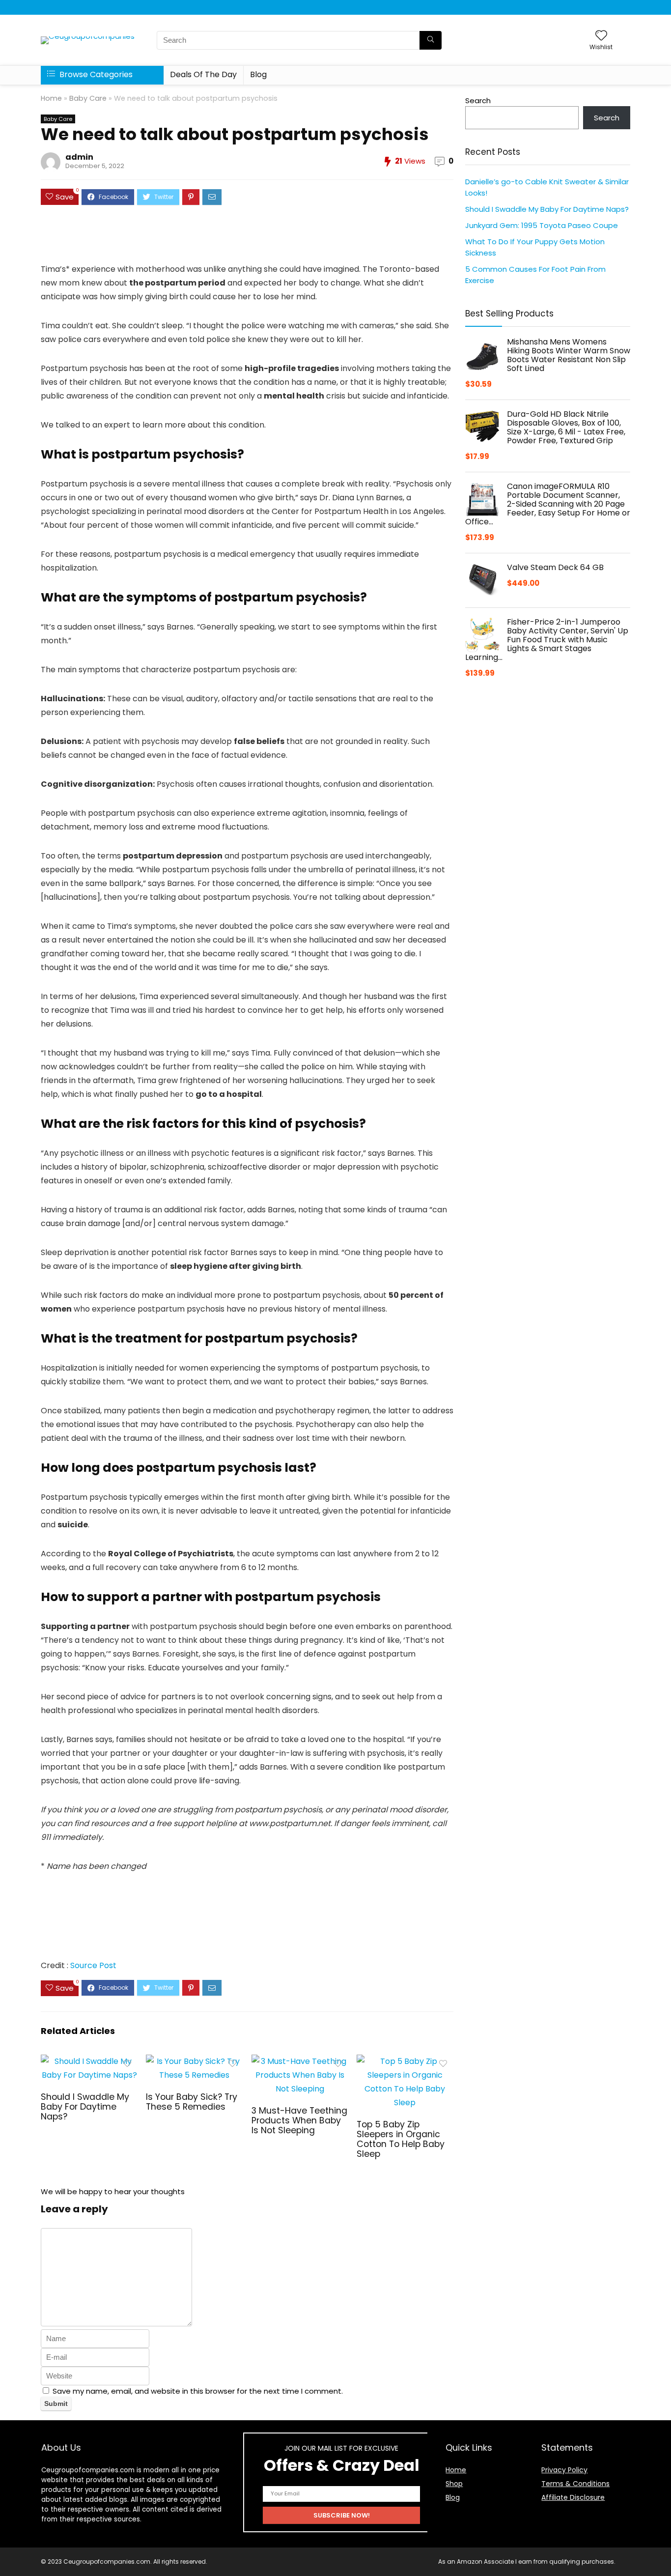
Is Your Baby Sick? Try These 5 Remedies (192, 2102)
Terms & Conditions (575, 2484)
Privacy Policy (564, 2470)
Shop (454, 2484)
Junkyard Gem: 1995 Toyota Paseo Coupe (542, 225)
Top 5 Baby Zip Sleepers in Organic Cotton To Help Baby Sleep (401, 2139)
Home (51, 98)
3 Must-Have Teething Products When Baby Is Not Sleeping (299, 2120)
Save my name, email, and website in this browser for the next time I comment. (198, 2391)
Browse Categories (95, 74)
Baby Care (88, 98)
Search (478, 100)
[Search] (431, 40)
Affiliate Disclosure (573, 2497)
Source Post (93, 1965)
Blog (258, 74)
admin (79, 157)
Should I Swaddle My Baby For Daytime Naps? (85, 2107)
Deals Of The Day (203, 74)
